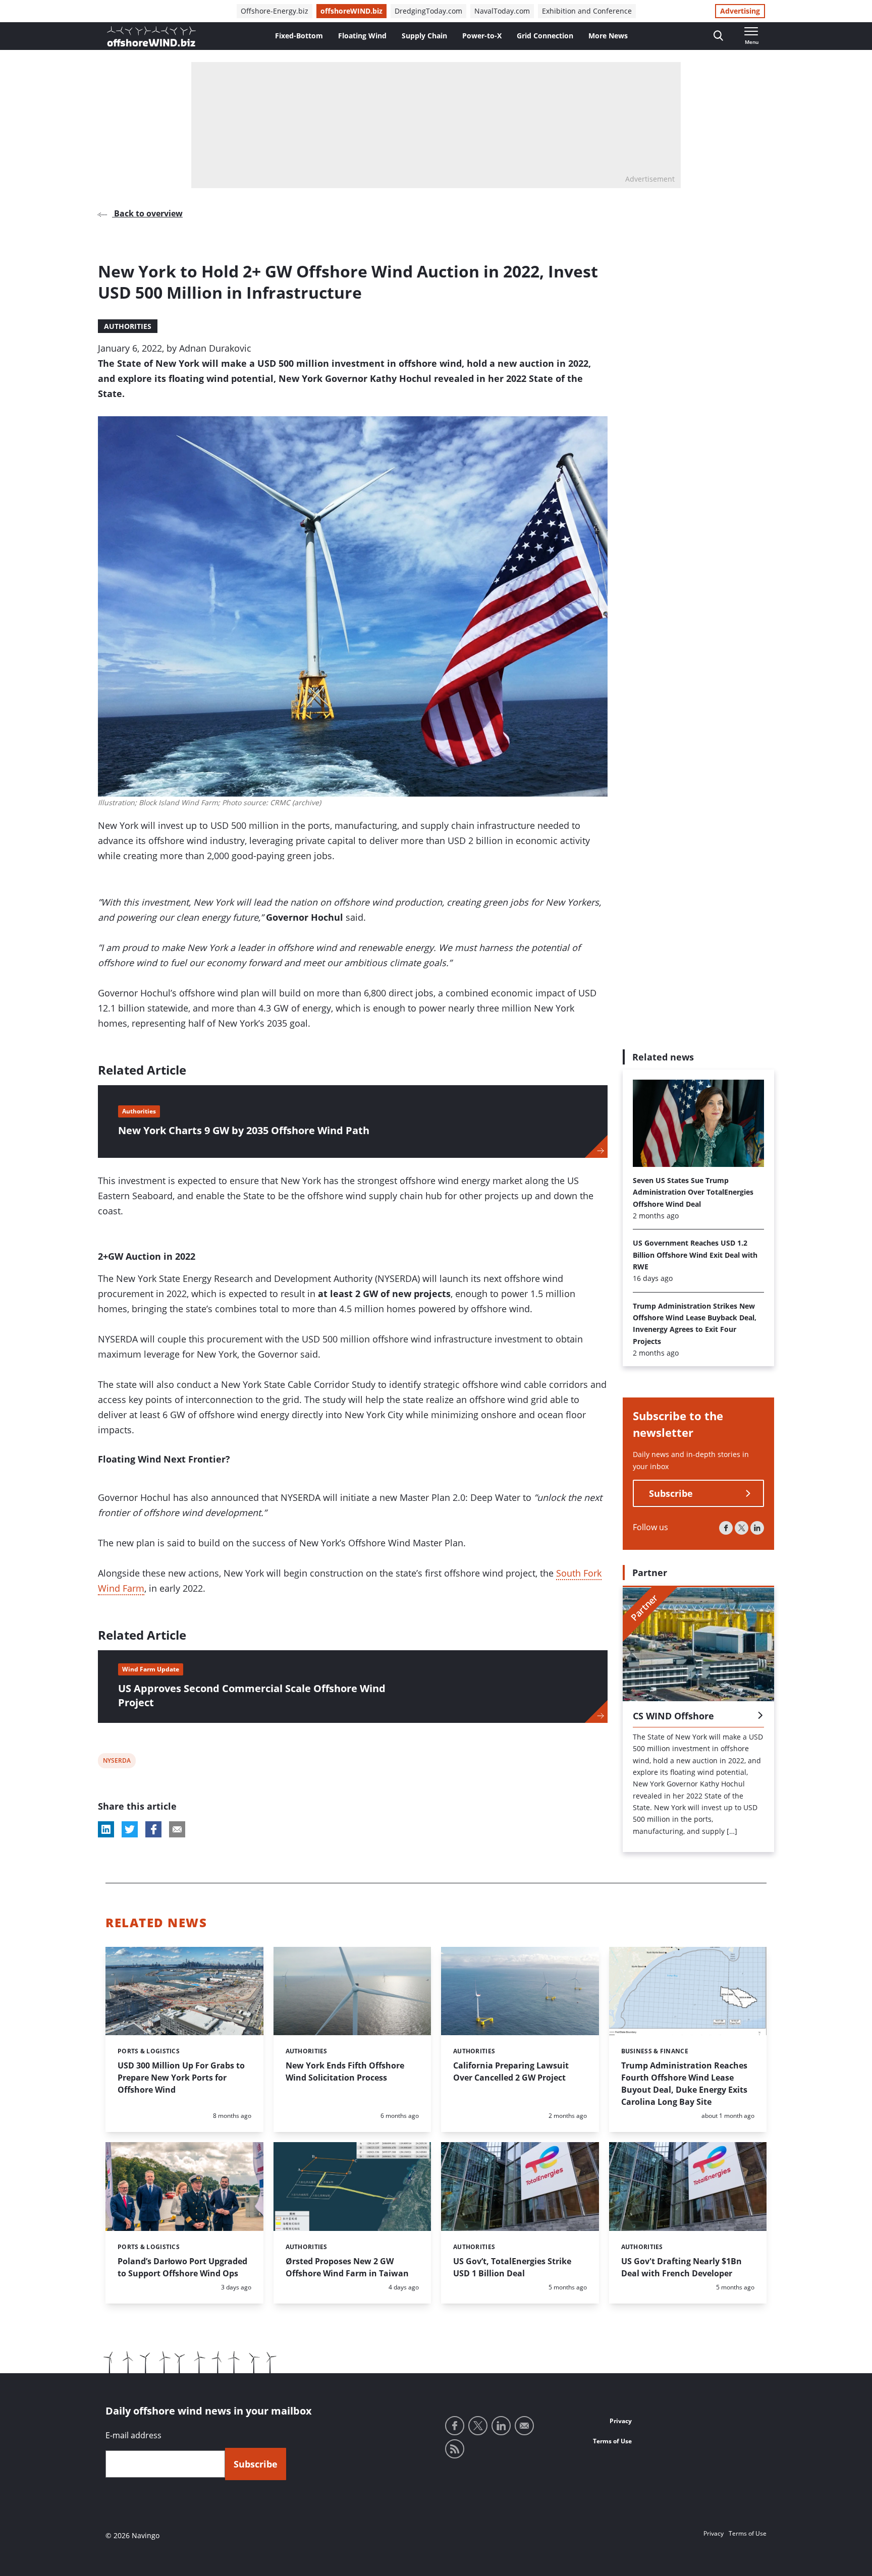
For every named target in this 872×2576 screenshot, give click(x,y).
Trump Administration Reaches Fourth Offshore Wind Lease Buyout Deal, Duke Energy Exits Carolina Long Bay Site (684, 2084)
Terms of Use (612, 2441)
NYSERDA (117, 1762)
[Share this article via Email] (177, 1829)
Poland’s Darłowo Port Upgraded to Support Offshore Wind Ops (182, 2267)
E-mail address (133, 2435)
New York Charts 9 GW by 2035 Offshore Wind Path (244, 1130)
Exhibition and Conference (587, 11)
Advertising (740, 11)
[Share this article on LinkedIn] (106, 1829)
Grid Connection (545, 36)
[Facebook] (726, 1528)
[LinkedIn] (757, 1528)
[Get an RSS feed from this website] (455, 2449)
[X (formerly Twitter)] (742, 1528)
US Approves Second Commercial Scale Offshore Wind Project (252, 1695)
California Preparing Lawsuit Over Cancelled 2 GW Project (511, 2071)
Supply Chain (424, 36)
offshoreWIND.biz (351, 11)
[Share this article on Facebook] (153, 1829)
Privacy (621, 2421)
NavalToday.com (502, 11)
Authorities (128, 326)
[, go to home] (151, 36)
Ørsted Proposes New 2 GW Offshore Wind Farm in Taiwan (347, 2267)
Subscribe (671, 1494)
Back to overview (147, 213)
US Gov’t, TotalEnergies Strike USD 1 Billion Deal (512, 2267)
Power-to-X (482, 36)
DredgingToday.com (428, 11)
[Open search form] (718, 36)
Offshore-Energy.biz (275, 11)
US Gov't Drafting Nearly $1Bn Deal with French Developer (682, 2267)
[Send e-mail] (524, 2426)
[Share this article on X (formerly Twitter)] (130, 1829)
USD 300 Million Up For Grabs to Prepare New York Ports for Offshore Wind (181, 2078)
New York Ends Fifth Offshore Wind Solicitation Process (345, 2071)
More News (608, 36)
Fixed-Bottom (299, 36)
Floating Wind (362, 36)
